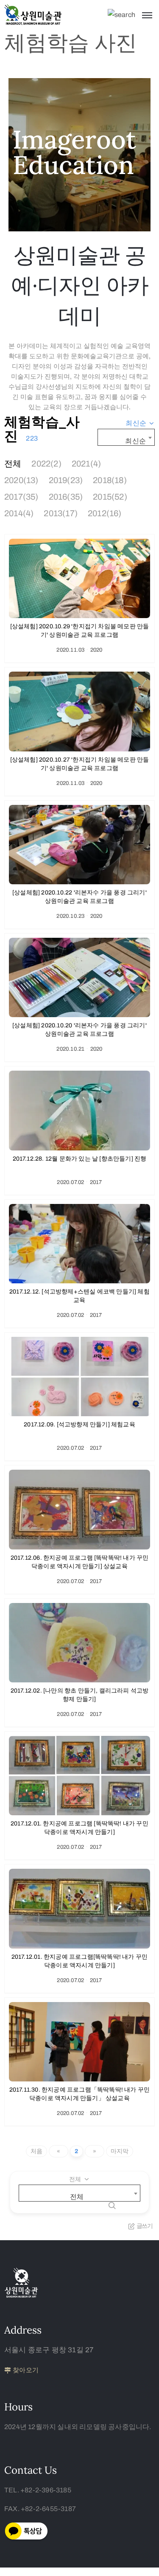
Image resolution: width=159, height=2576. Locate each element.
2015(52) (110, 497)
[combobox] (140, 423)
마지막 (120, 2151)
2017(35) (21, 497)
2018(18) (110, 480)
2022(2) (46, 464)
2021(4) (86, 464)
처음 (36, 2151)
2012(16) (105, 513)
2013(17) (61, 513)
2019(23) (66, 480)
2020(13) (21, 480)
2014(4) (19, 513)
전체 (13, 464)
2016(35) (66, 497)
